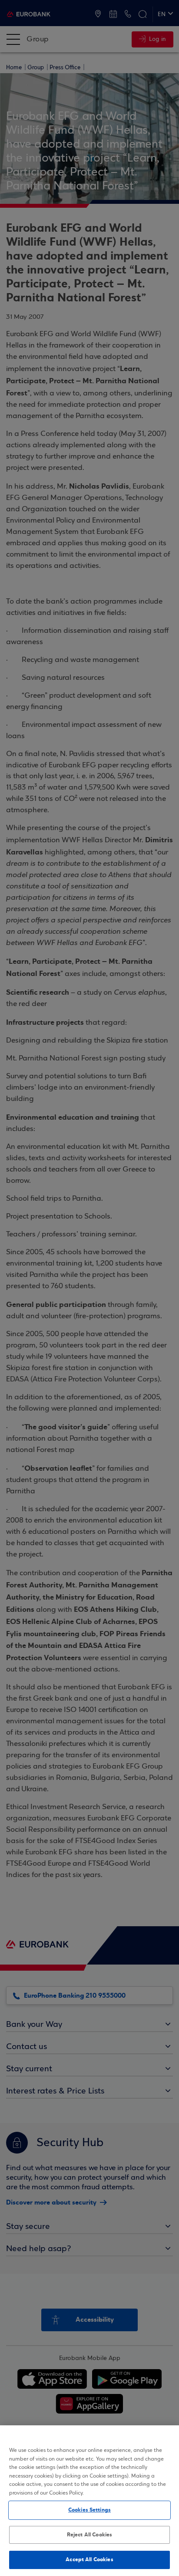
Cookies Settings (89, 2510)
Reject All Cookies (89, 2535)
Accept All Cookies (89, 2559)
